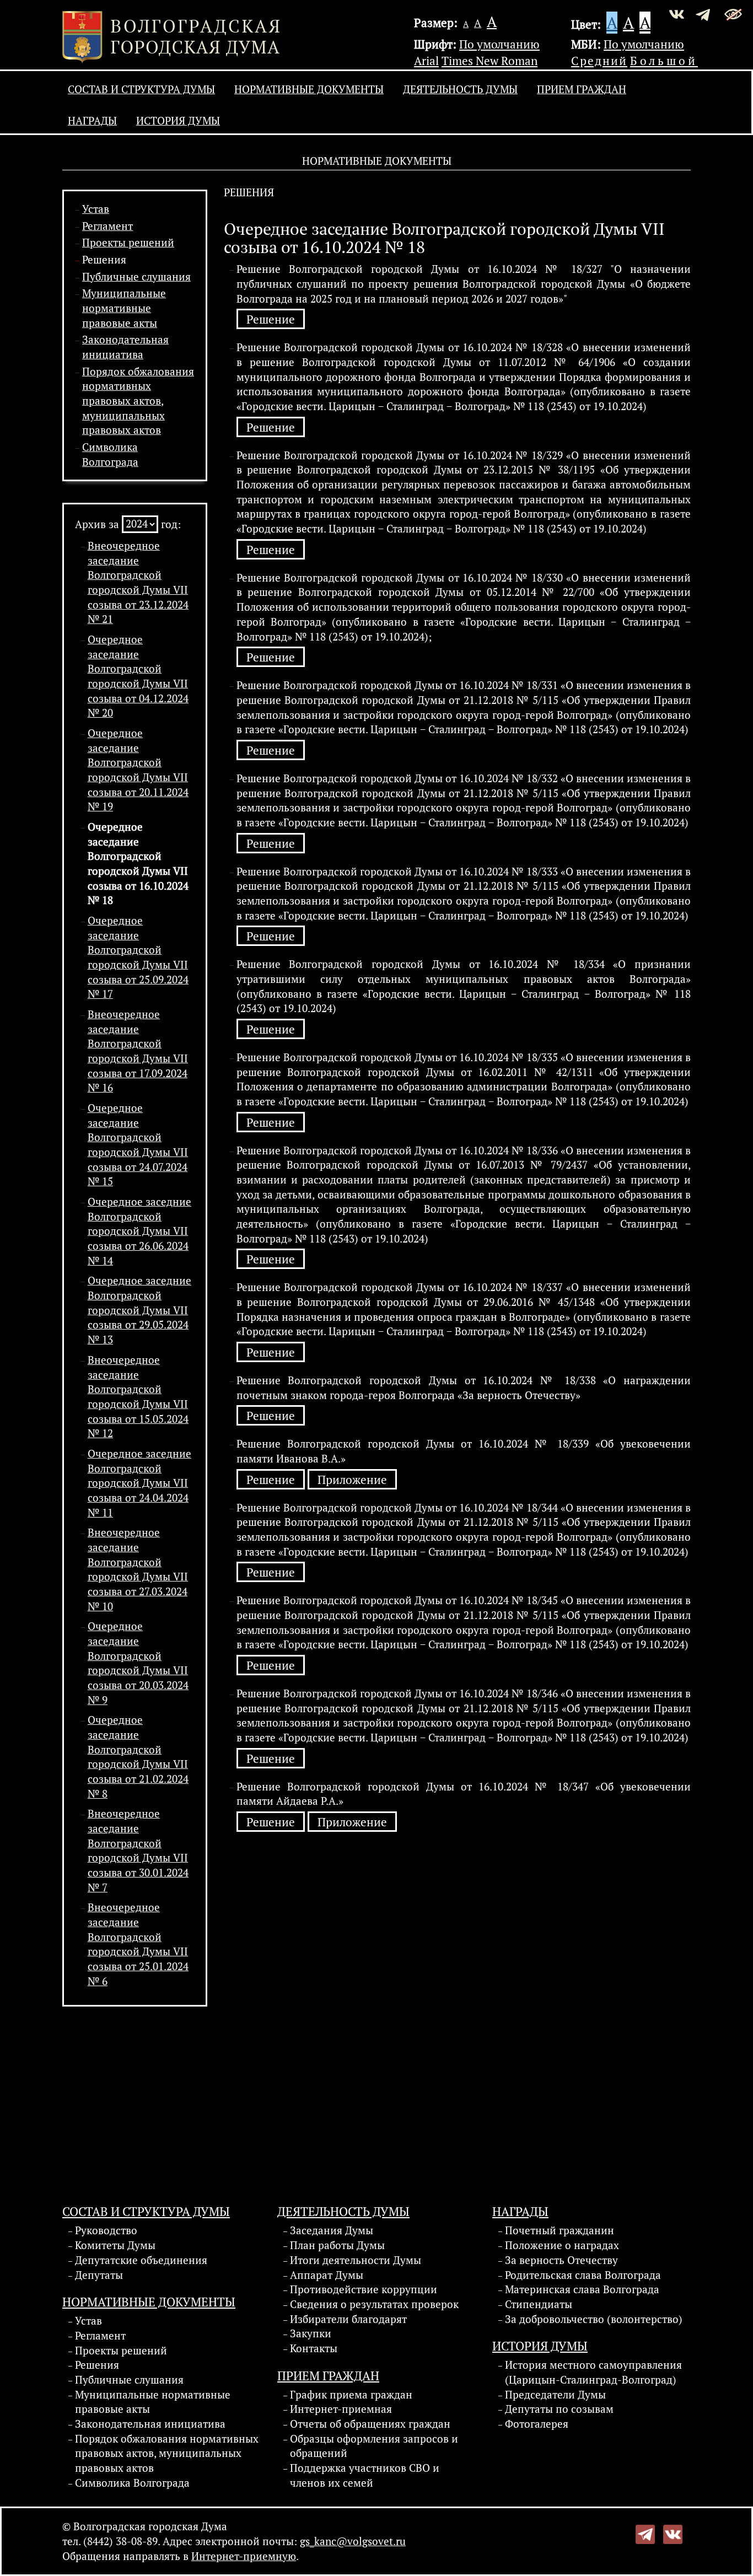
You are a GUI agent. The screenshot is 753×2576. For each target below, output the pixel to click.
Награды (92, 121)
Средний (599, 61)
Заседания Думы (332, 2230)
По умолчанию (499, 44)
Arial (426, 61)
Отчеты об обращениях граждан (370, 2424)
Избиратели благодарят (348, 2319)
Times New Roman (490, 61)
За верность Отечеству (561, 2260)
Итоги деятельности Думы (356, 2260)
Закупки (311, 2333)
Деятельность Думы (460, 89)
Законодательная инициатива (150, 2424)
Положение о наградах (562, 2245)
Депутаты (99, 2275)
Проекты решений (128, 243)
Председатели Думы (555, 2395)
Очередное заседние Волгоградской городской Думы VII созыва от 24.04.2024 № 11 (139, 1483)
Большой (664, 61)
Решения (104, 260)
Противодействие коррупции (364, 2289)
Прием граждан (582, 89)
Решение (271, 319)
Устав (96, 209)
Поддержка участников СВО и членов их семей (365, 2475)
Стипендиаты (539, 2304)
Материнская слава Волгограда (582, 2289)
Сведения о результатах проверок (374, 2304)
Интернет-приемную (244, 2556)
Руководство (106, 2230)
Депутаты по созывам (559, 2409)
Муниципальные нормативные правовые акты (124, 308)
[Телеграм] (645, 2533)
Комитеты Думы (115, 2245)
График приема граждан (351, 2395)
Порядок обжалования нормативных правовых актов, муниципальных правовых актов (167, 2453)
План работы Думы (337, 2245)
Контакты (314, 2348)
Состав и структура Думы (141, 89)
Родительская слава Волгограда (583, 2275)
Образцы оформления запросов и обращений (374, 2446)
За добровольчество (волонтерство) (594, 2319)
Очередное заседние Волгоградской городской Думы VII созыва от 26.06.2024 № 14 (139, 1231)
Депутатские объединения (141, 2260)
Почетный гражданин (560, 2230)
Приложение (352, 1480)
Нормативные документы (309, 89)
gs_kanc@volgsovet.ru (353, 2541)
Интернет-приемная (341, 2409)
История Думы (178, 121)
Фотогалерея (537, 2424)
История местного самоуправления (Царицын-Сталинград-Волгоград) (593, 2372)
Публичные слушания (136, 277)
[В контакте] (673, 2533)
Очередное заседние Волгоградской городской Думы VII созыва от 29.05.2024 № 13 (139, 1310)
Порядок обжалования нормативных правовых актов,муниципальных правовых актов (138, 401)
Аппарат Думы (327, 2275)
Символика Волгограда (132, 2483)
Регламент (107, 226)
